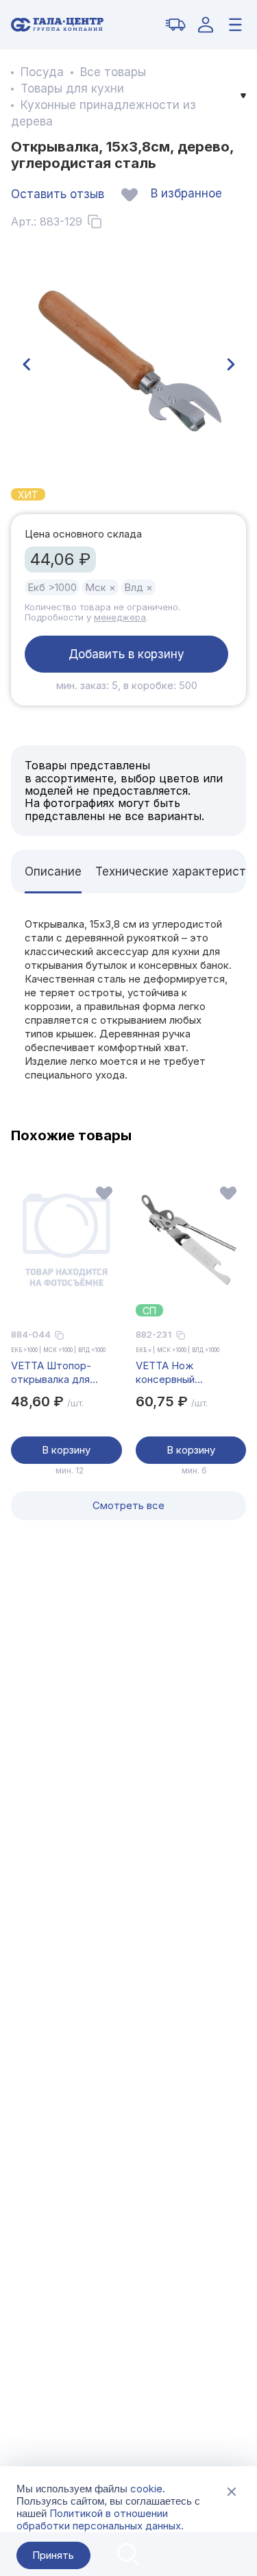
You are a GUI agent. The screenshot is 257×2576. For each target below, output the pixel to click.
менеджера (120, 617)
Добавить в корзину (126, 654)
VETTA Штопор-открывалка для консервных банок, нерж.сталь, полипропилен (58, 1373)
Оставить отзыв (58, 194)
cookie (146, 2489)
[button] (26, 365)
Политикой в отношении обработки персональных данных (99, 2519)
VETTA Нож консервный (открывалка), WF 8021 (180, 1373)
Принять (53, 2555)
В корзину (66, 1450)
